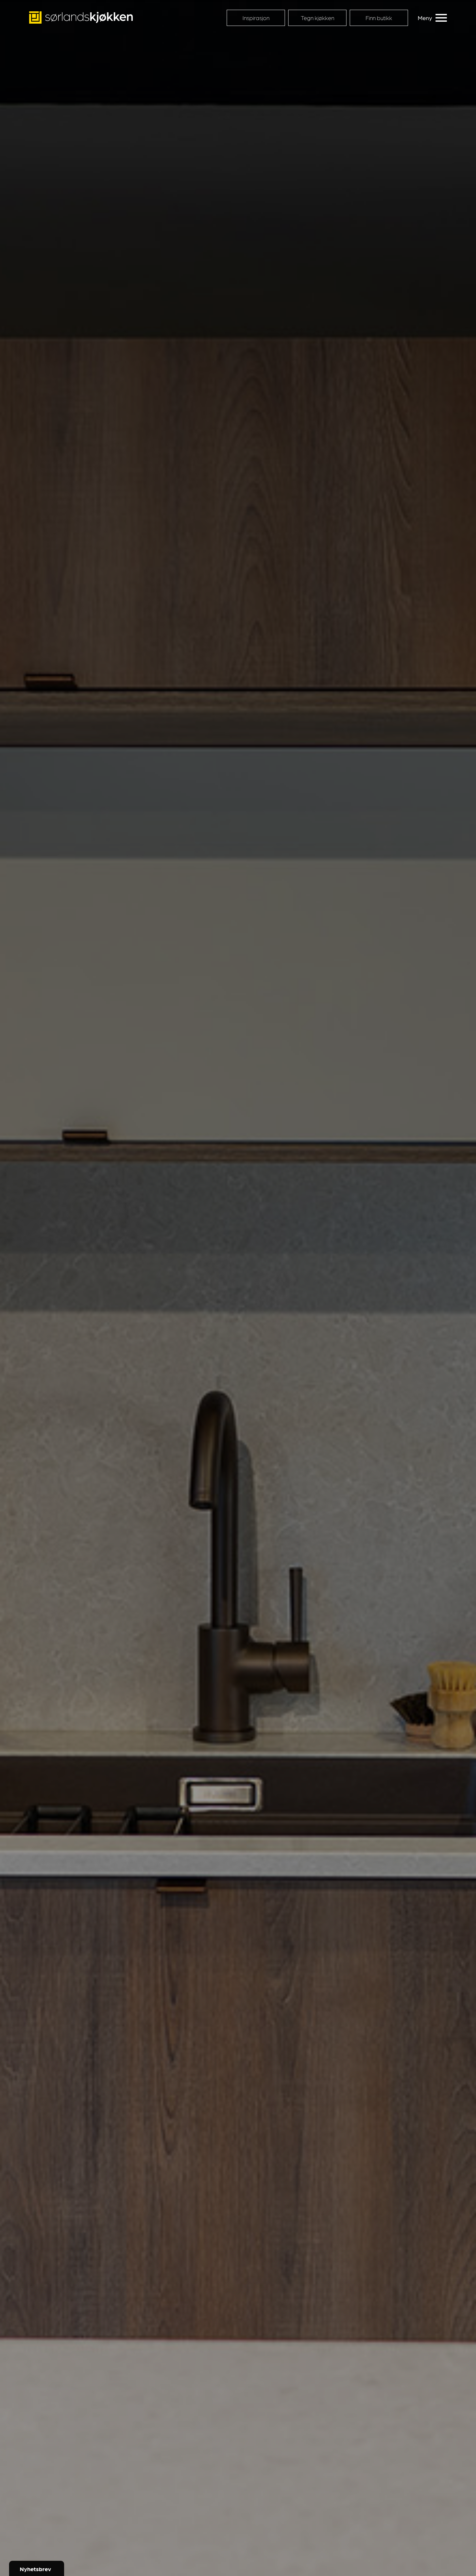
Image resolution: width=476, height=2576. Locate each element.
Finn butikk (379, 18)
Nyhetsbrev (35, 2569)
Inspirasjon (256, 18)
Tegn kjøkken (317, 18)
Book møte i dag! (306, 2541)
